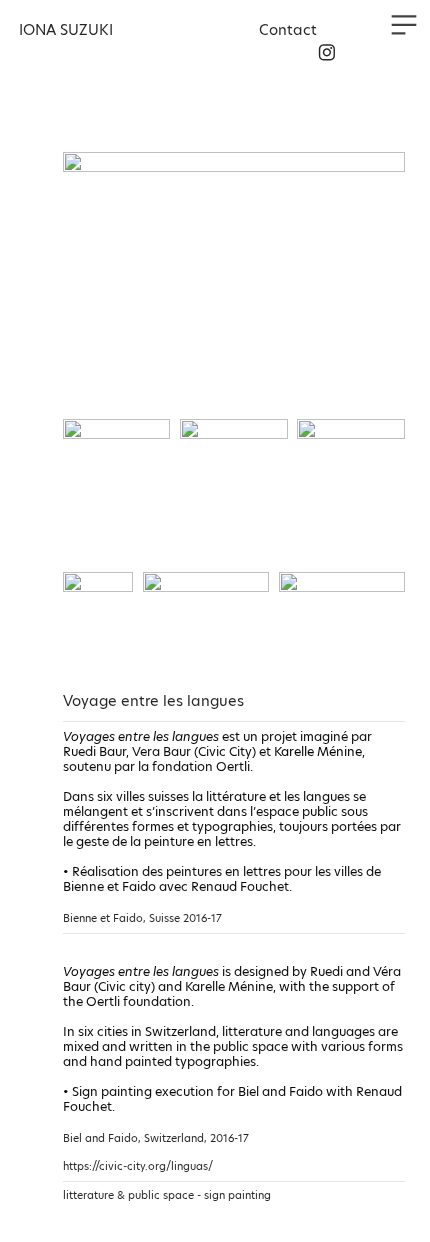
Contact (290, 30)
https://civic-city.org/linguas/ (138, 1166)
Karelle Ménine (318, 751)
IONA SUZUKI (66, 30)
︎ (327, 53)
